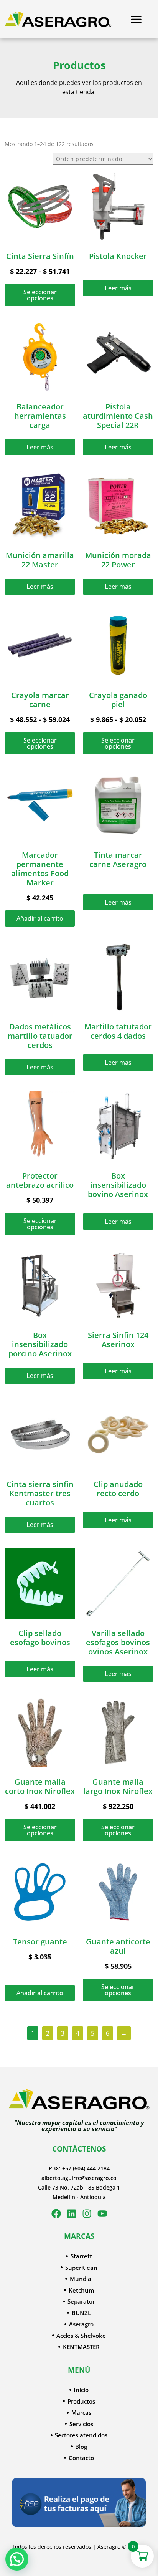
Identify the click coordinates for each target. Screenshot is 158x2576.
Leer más (118, 288)
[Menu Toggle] (136, 19)
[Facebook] (56, 2214)
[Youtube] (102, 2214)
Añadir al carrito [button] (40, 918)
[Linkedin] (72, 2214)
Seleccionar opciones (40, 295)
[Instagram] (87, 2214)
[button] (17, 2559)
